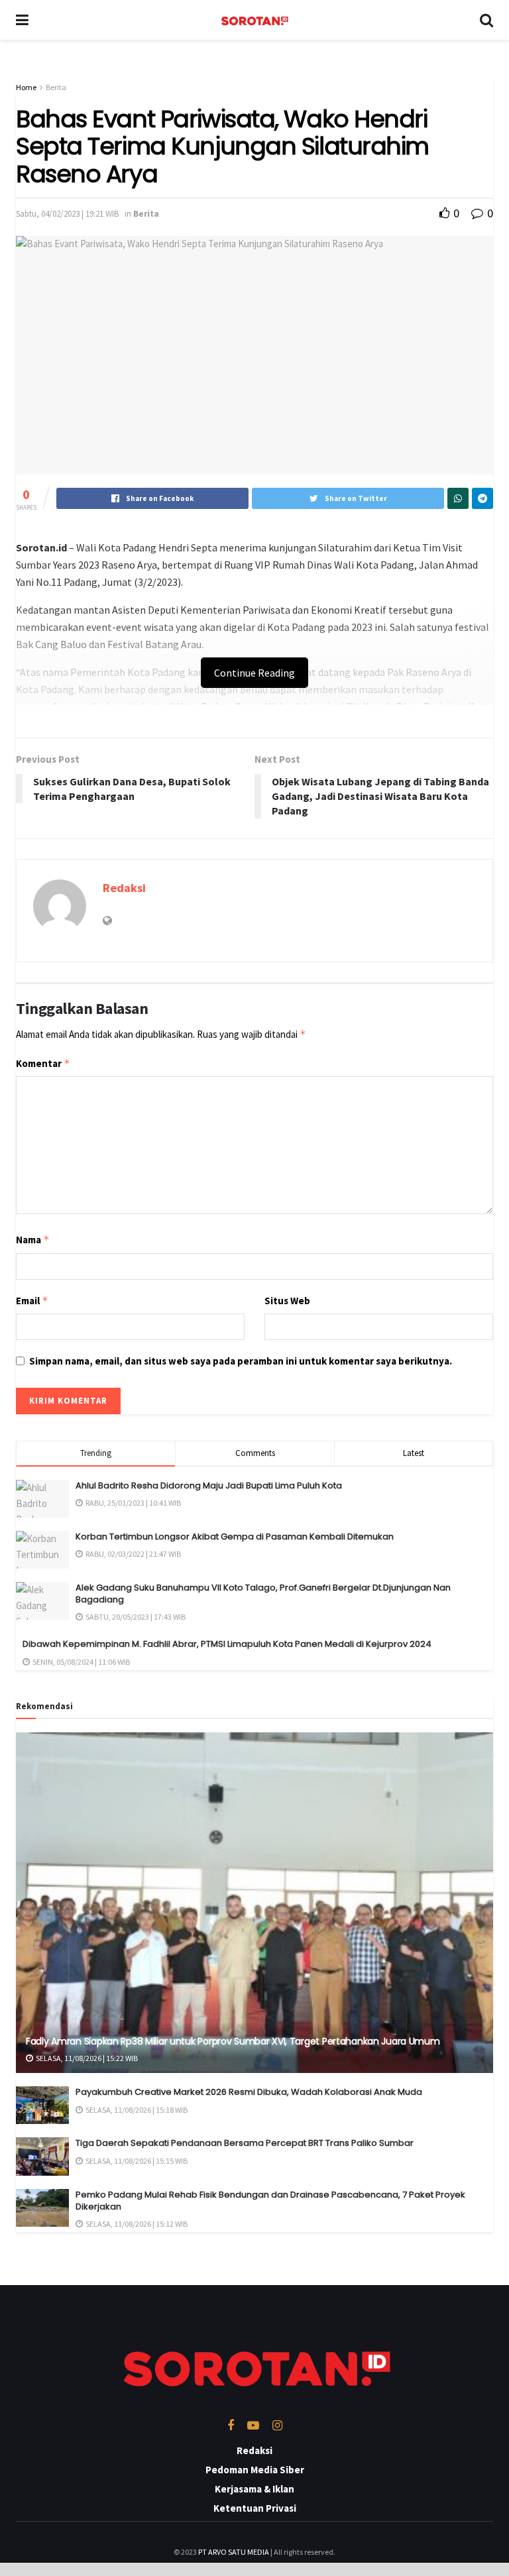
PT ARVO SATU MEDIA (234, 2552)
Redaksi (124, 888)
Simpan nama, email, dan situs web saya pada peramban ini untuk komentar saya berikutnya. (241, 1361)
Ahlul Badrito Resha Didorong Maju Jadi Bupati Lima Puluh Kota (209, 1485)
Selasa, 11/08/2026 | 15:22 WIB (86, 2058)
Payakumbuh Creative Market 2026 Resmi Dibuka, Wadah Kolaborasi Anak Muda (249, 2092)
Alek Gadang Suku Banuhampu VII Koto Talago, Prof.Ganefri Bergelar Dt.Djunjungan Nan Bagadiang (263, 1594)
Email (32, 1301)
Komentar (43, 1063)
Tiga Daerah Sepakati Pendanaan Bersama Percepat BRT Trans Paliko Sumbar (245, 2143)
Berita (56, 87)
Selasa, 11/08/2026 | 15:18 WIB (136, 2110)
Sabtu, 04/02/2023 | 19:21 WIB (67, 214)
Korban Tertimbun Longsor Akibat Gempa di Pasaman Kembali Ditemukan (235, 1537)
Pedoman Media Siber (255, 2470)
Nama (33, 1240)
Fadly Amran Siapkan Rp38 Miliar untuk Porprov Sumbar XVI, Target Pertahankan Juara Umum (233, 2041)
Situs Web (287, 1301)
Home (26, 87)
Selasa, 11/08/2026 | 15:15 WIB (136, 2161)
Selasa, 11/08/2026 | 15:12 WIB (136, 2224)
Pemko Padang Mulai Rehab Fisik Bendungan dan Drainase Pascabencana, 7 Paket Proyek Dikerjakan (270, 2201)
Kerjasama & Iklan (254, 2489)
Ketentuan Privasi (255, 2508)
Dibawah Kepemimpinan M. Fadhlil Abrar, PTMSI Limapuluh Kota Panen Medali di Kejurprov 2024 (227, 1644)
